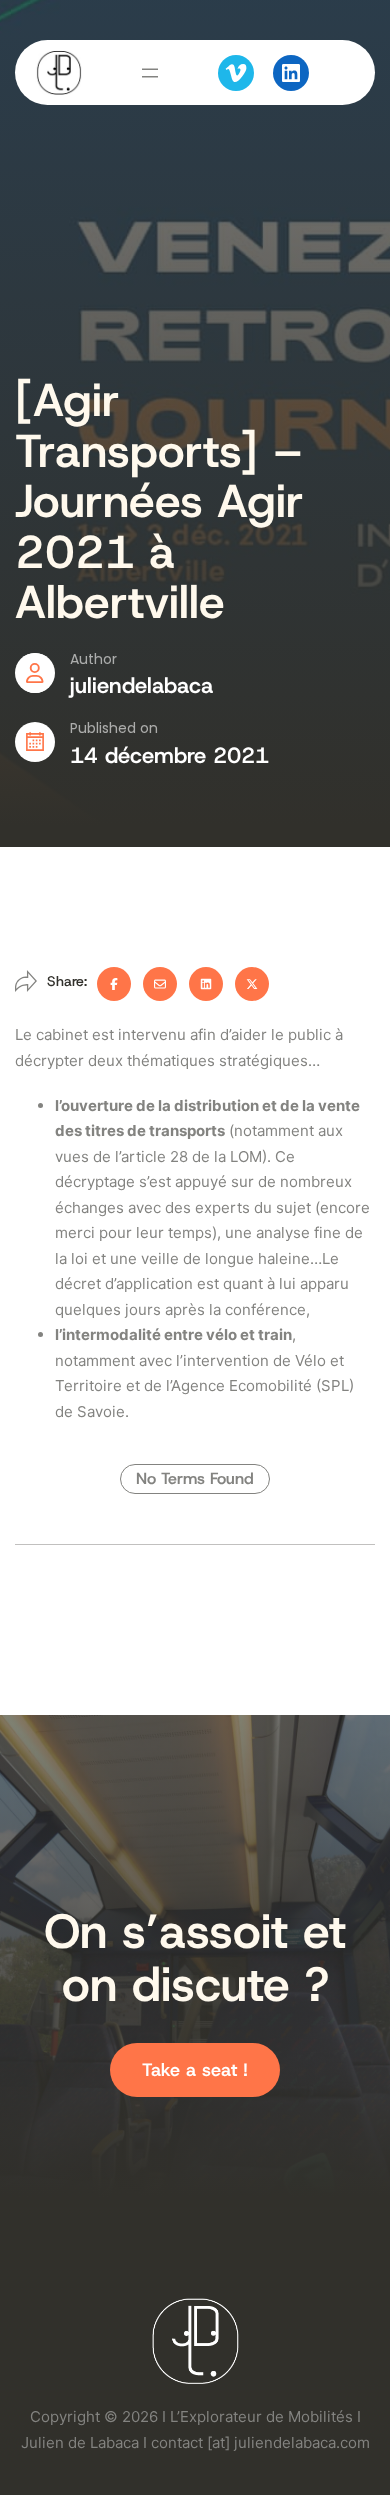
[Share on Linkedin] (206, 984)
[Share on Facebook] (114, 984)
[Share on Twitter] (252, 984)
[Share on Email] (160, 984)
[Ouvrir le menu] (150, 73)
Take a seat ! (195, 2070)
